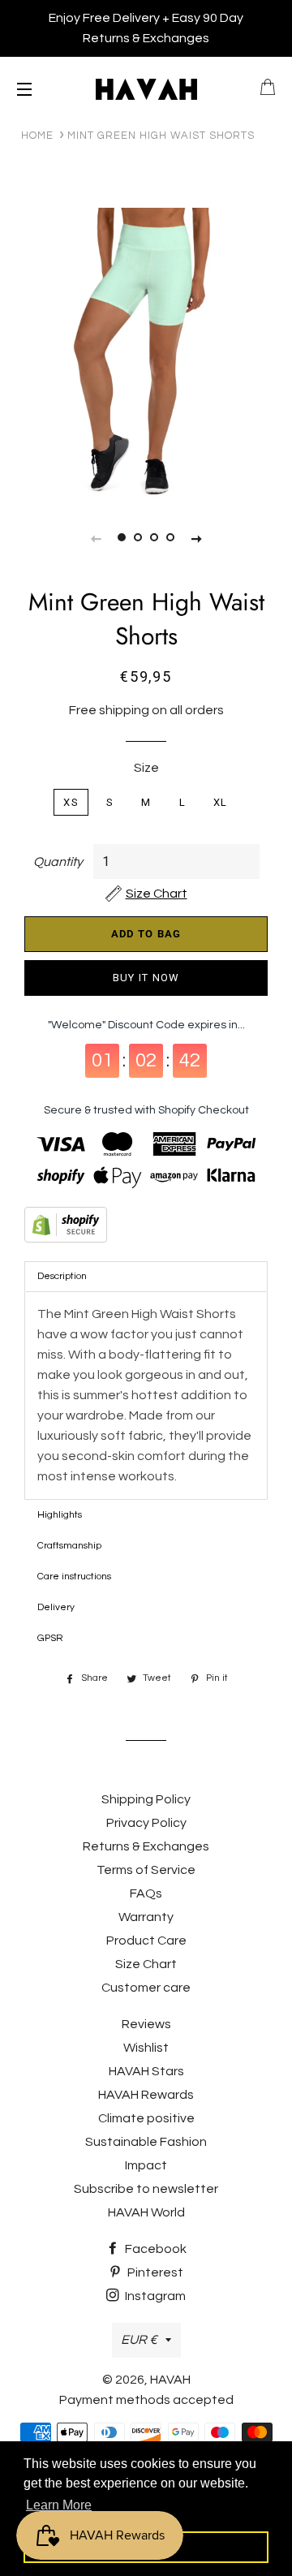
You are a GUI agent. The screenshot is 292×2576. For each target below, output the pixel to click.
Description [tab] (62, 1276)
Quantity (58, 862)
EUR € (139, 2340)
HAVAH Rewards (146, 2095)
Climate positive (146, 2118)
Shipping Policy (146, 1799)
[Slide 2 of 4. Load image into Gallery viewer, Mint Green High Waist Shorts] (138, 538)
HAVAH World (146, 2212)
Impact (146, 2165)
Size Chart (146, 1964)
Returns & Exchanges (146, 1846)
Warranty (146, 1917)
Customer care (146, 1988)
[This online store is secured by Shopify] (146, 1228)
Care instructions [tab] (74, 1577)
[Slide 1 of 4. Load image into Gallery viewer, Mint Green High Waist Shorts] (122, 538)
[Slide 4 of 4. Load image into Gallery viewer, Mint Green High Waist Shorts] (170, 538)
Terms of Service (146, 1870)
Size (146, 768)
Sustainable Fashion (146, 2142)
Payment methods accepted (146, 2400)
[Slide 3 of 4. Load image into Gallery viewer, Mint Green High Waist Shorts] (154, 538)
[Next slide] (196, 538)
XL (221, 802)
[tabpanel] (146, 354)
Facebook (155, 2249)
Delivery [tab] (56, 1607)
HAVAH (170, 2380)
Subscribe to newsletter (146, 2189)
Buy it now (146, 978)
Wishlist (146, 2048)
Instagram (154, 2296)
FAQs (146, 1893)
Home (37, 136)
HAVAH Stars (146, 2071)
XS (71, 802)
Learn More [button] (59, 2505)
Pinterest (154, 2272)
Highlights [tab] (60, 1515)
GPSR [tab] (50, 1638)
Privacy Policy (146, 1823)
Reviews (146, 2024)
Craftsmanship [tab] (69, 1546)
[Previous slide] (96, 538)
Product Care (146, 1941)
